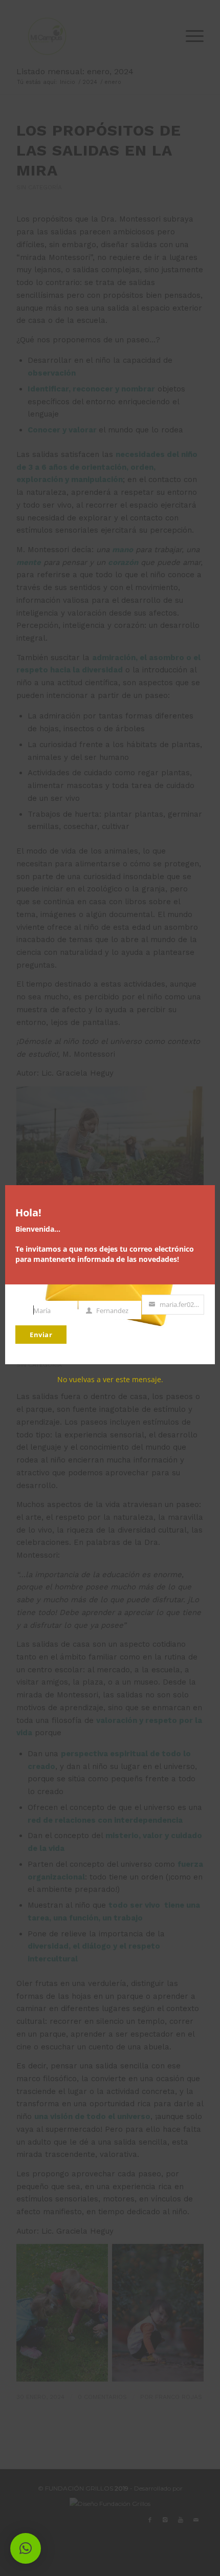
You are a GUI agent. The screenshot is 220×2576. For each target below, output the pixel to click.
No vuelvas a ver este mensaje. (110, 1379)
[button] (26, 2548)
